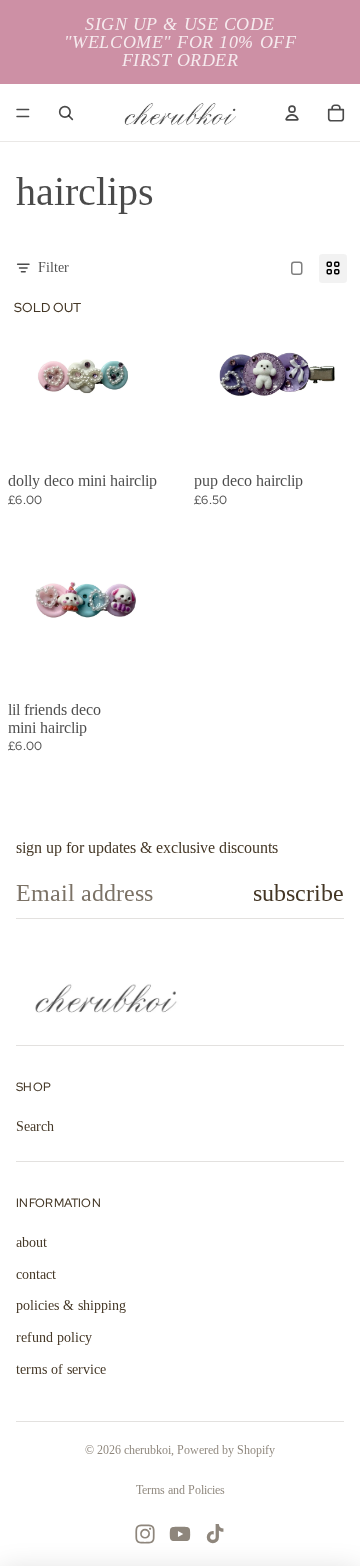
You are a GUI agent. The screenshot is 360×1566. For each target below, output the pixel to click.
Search (35, 1126)
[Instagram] (145, 1534)
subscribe (298, 893)
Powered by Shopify (226, 1450)
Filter (53, 267)
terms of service (61, 1369)
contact (36, 1274)
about (31, 1242)
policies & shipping (71, 1305)
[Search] (66, 113)
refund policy (54, 1337)
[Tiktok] (215, 1534)
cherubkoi (147, 1450)
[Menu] (23, 113)
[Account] (292, 113)
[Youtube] (180, 1534)
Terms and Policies (180, 1490)
